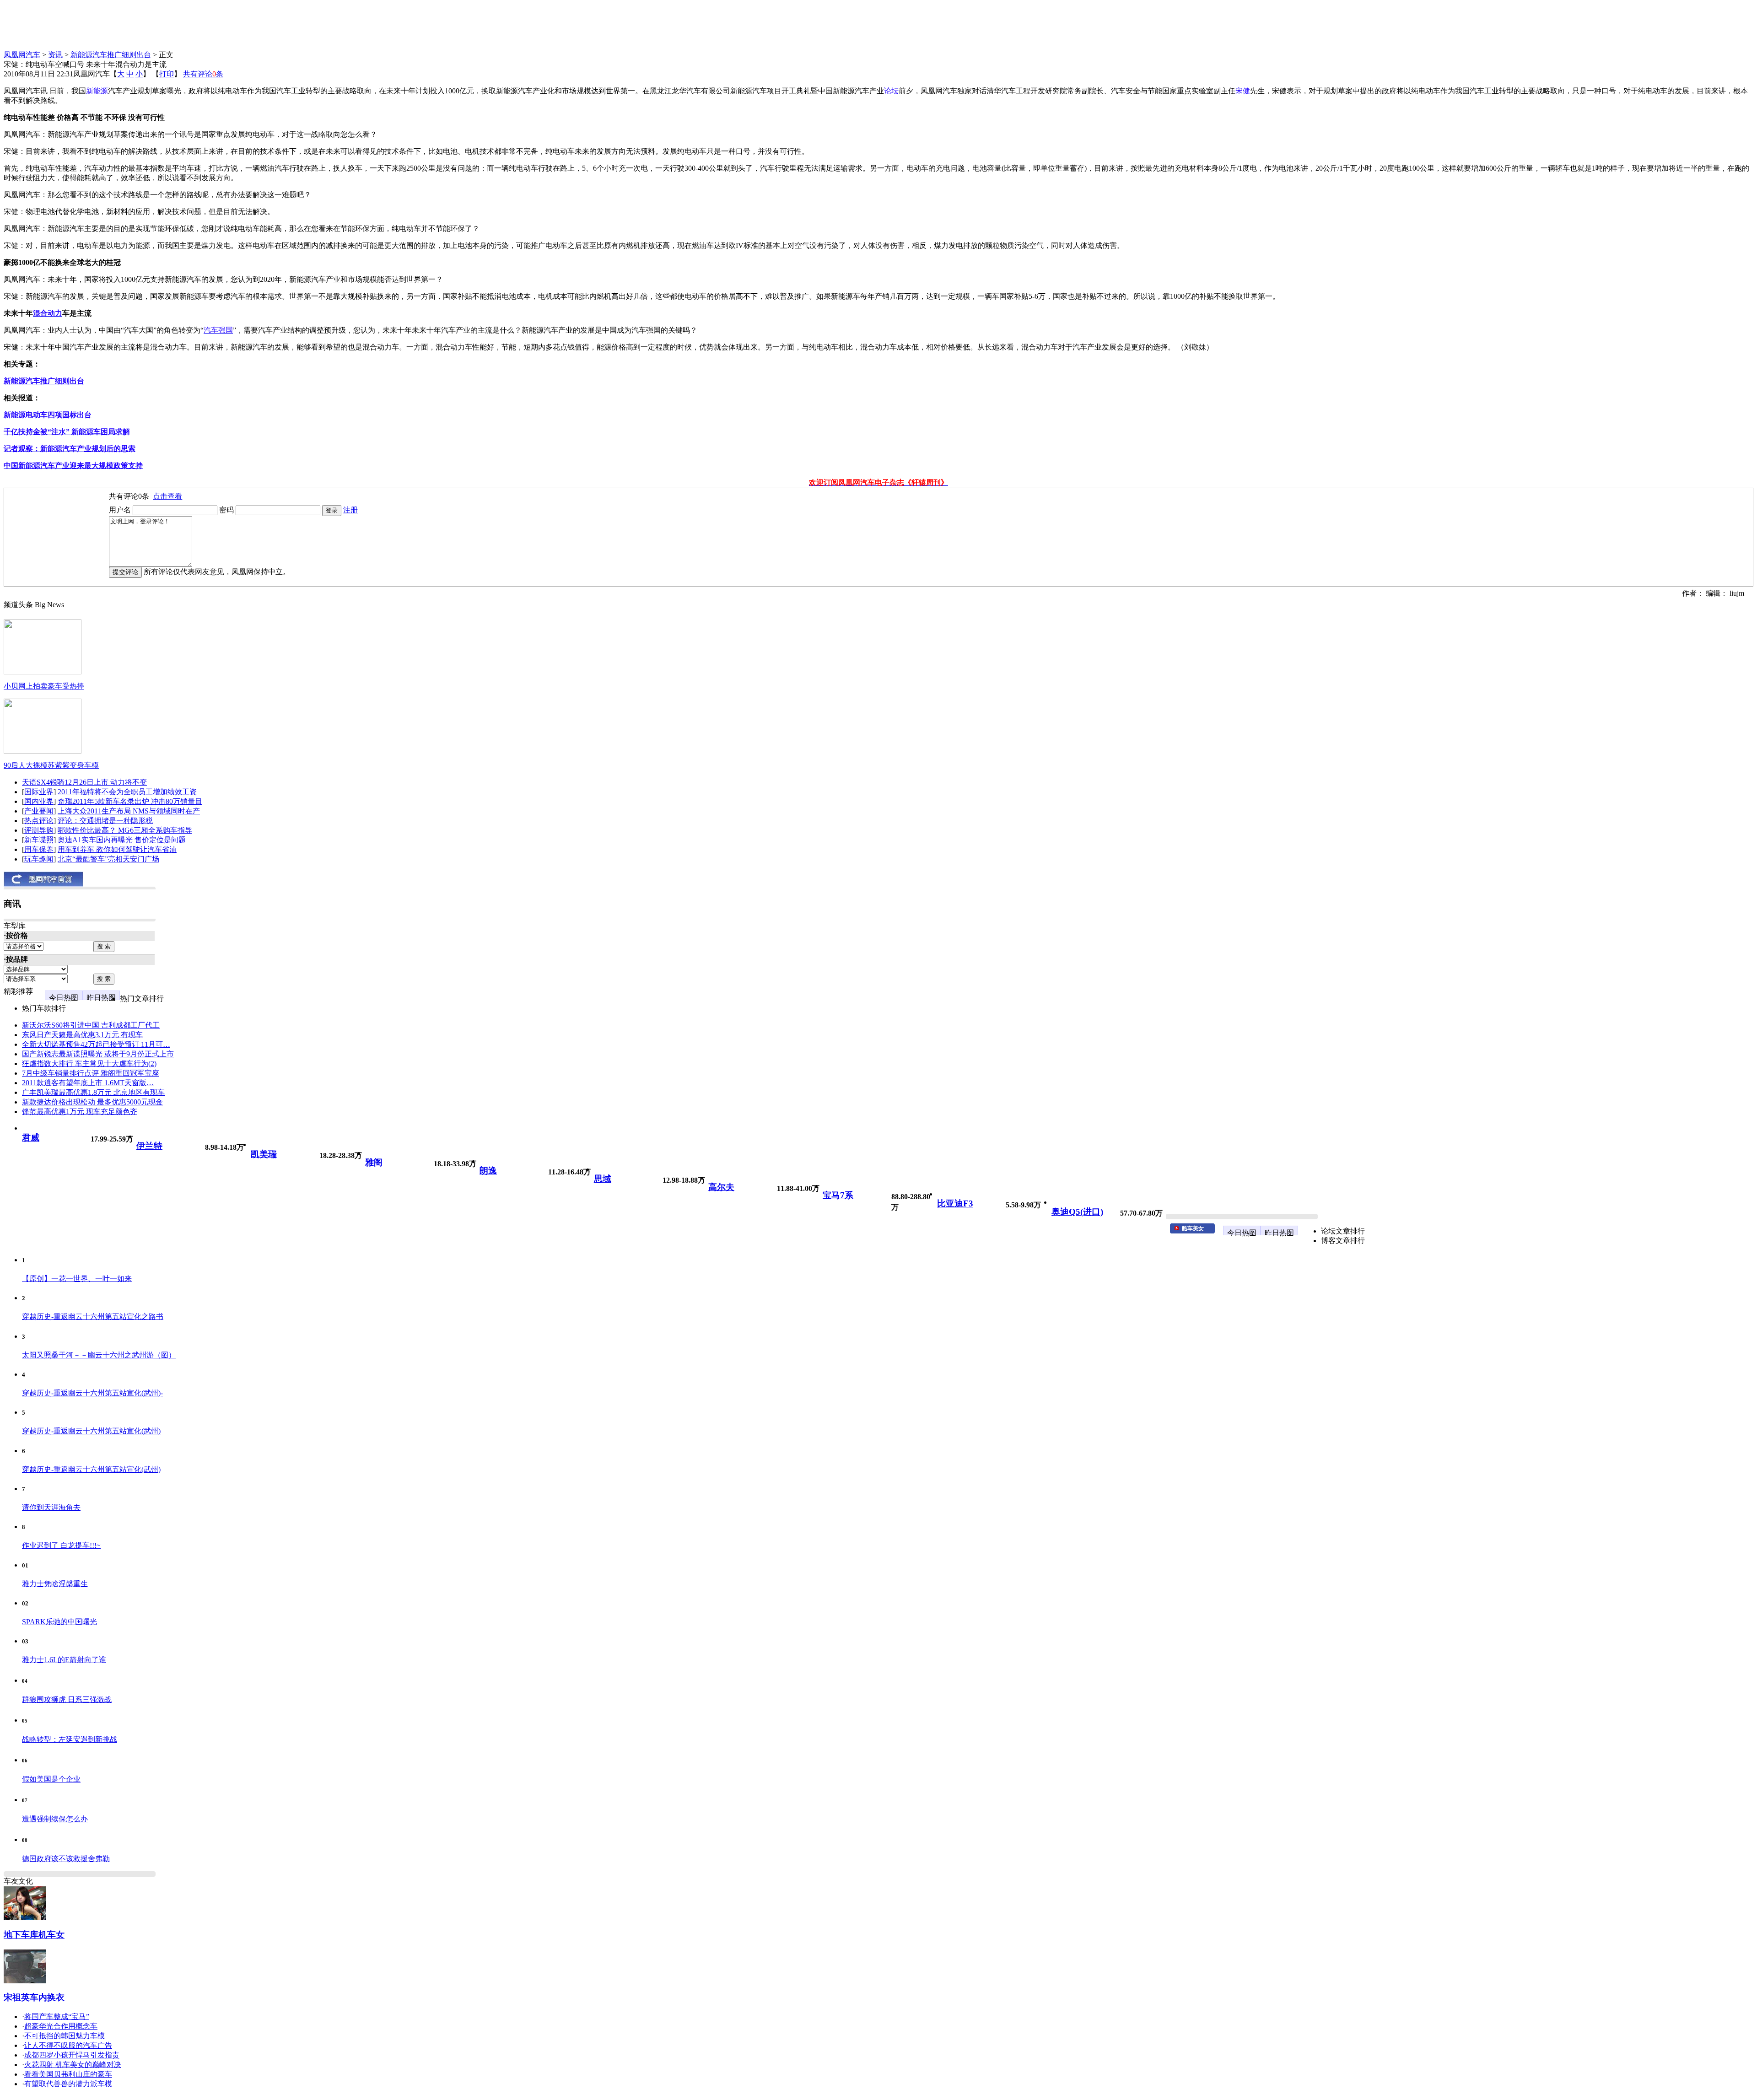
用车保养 (39, 849)
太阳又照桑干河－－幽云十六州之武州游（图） (99, 1355)
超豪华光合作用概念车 (61, 2026)
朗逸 (488, 1171)
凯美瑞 (264, 1154)
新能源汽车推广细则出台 (111, 55)
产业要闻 (39, 811)
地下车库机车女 (34, 1935)
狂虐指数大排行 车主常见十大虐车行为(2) (89, 1063)
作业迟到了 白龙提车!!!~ (61, 1545)
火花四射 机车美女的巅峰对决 (73, 2065)
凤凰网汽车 (22, 55)
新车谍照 (39, 840)
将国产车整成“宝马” (57, 2017)
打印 (167, 74)
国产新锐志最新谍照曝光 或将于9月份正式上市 (98, 1054)
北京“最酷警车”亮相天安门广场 (108, 859)
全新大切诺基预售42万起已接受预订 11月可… (96, 1044)
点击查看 (167, 496)
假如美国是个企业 (51, 1779)
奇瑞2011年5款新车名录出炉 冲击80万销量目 (130, 801)
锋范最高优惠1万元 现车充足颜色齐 (80, 1112)
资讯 (55, 55)
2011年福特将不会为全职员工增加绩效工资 (127, 792)
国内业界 (39, 801)
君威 (31, 1138)
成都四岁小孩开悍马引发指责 (72, 2055)
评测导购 (39, 830)
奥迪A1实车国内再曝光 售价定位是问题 (122, 840)
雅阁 (374, 1162)
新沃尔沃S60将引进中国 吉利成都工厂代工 (91, 1025)
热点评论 (39, 821)
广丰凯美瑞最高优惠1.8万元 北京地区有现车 (93, 1092)
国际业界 (39, 792)
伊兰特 (149, 1146)
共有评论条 (203, 74)
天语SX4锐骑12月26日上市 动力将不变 (84, 782)
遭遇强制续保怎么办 (55, 1819)
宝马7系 (838, 1195)
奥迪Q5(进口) (1077, 1212)
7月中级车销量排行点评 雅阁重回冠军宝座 (91, 1073)
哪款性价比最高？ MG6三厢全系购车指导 (125, 830)
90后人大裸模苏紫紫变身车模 (51, 765)
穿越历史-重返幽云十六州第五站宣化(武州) (91, 1431)
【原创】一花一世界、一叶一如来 (77, 1279)
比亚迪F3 (955, 1203)
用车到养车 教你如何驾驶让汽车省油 (117, 849)
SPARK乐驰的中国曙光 (59, 1622)
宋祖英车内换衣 (34, 1997)
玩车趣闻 (39, 859)
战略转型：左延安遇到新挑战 (70, 1739)
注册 (350, 510)
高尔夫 (721, 1187)
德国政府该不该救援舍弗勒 (66, 1859)
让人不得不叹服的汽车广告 (68, 2045)
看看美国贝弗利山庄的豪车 (68, 2074)
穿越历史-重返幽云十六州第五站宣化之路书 (93, 1317)
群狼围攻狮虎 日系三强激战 (67, 1699)
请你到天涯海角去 (51, 1507)
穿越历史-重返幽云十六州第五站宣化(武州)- (92, 1393)
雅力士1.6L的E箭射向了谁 (64, 1660)
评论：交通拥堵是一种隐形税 (105, 821)
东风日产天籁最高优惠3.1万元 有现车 (82, 1035)
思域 (603, 1179)
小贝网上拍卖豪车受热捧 (44, 686)
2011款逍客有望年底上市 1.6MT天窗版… (88, 1083)
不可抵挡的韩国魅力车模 (65, 2036)
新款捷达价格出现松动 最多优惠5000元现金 (92, 1102)
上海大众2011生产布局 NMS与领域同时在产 (129, 811)
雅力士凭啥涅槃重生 (55, 1584)
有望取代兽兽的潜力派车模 (68, 2084)
